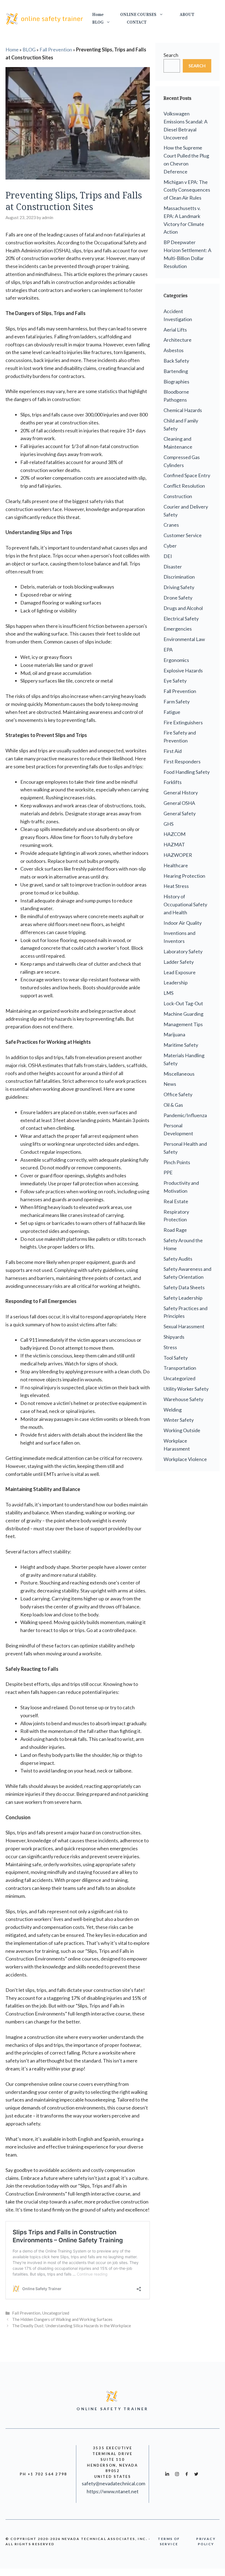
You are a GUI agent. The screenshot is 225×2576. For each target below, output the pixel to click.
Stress (170, 1347)
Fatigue (172, 712)
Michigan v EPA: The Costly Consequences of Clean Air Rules (187, 190)
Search (171, 55)
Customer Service (183, 535)
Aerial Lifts (175, 330)
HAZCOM (175, 834)
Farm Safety (177, 702)
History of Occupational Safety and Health (185, 904)
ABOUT (187, 15)
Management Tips (183, 1024)
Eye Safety (175, 681)
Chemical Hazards (183, 410)
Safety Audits (178, 1259)
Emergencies (178, 629)
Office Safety (178, 1094)
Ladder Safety (179, 962)
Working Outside (182, 1430)
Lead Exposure (180, 972)
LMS (168, 993)
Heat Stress (176, 886)
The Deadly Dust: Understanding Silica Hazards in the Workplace (71, 2326)
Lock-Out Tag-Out (183, 1003)
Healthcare (176, 865)
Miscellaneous (179, 1074)
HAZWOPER (178, 855)
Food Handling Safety (187, 772)
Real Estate (176, 1201)
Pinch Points (177, 1162)
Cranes (171, 525)
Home (98, 15)
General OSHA (179, 803)
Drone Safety (178, 598)
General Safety (180, 813)
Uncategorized (56, 2313)
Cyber (170, 546)
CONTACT (137, 22)
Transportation (180, 1368)
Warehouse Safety (183, 1399)
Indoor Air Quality (183, 923)
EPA (168, 650)
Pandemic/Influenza (185, 1115)
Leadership (176, 982)
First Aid (173, 751)
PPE (168, 1172)
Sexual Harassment (184, 1326)
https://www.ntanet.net (113, 2491)
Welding (173, 1410)
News (170, 1084)
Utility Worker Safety (186, 1389)
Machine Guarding (183, 1014)
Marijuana (174, 1034)
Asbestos (174, 350)
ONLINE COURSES (138, 15)
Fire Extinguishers (183, 722)
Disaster (173, 567)
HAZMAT (174, 844)
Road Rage (175, 1230)
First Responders (182, 761)
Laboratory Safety (183, 951)
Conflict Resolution (184, 486)
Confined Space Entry (187, 475)
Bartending (176, 371)
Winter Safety (179, 1420)
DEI (168, 556)
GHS (168, 824)
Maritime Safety (181, 1045)
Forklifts (173, 782)
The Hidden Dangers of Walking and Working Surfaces (62, 2319)
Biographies (176, 382)
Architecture (178, 340)
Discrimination (179, 577)
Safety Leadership (183, 1298)
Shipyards (174, 1337)
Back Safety (176, 361)
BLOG (98, 22)
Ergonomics (176, 660)
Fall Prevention (56, 49)
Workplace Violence (185, 1459)
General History (181, 793)
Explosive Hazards (183, 670)
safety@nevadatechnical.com (113, 2483)
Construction (178, 496)
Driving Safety (179, 587)
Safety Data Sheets (184, 1287)
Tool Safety (176, 1358)
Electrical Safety (181, 619)
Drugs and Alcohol (183, 608)
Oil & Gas (173, 1105)
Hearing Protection (184, 876)
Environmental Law (184, 639)
